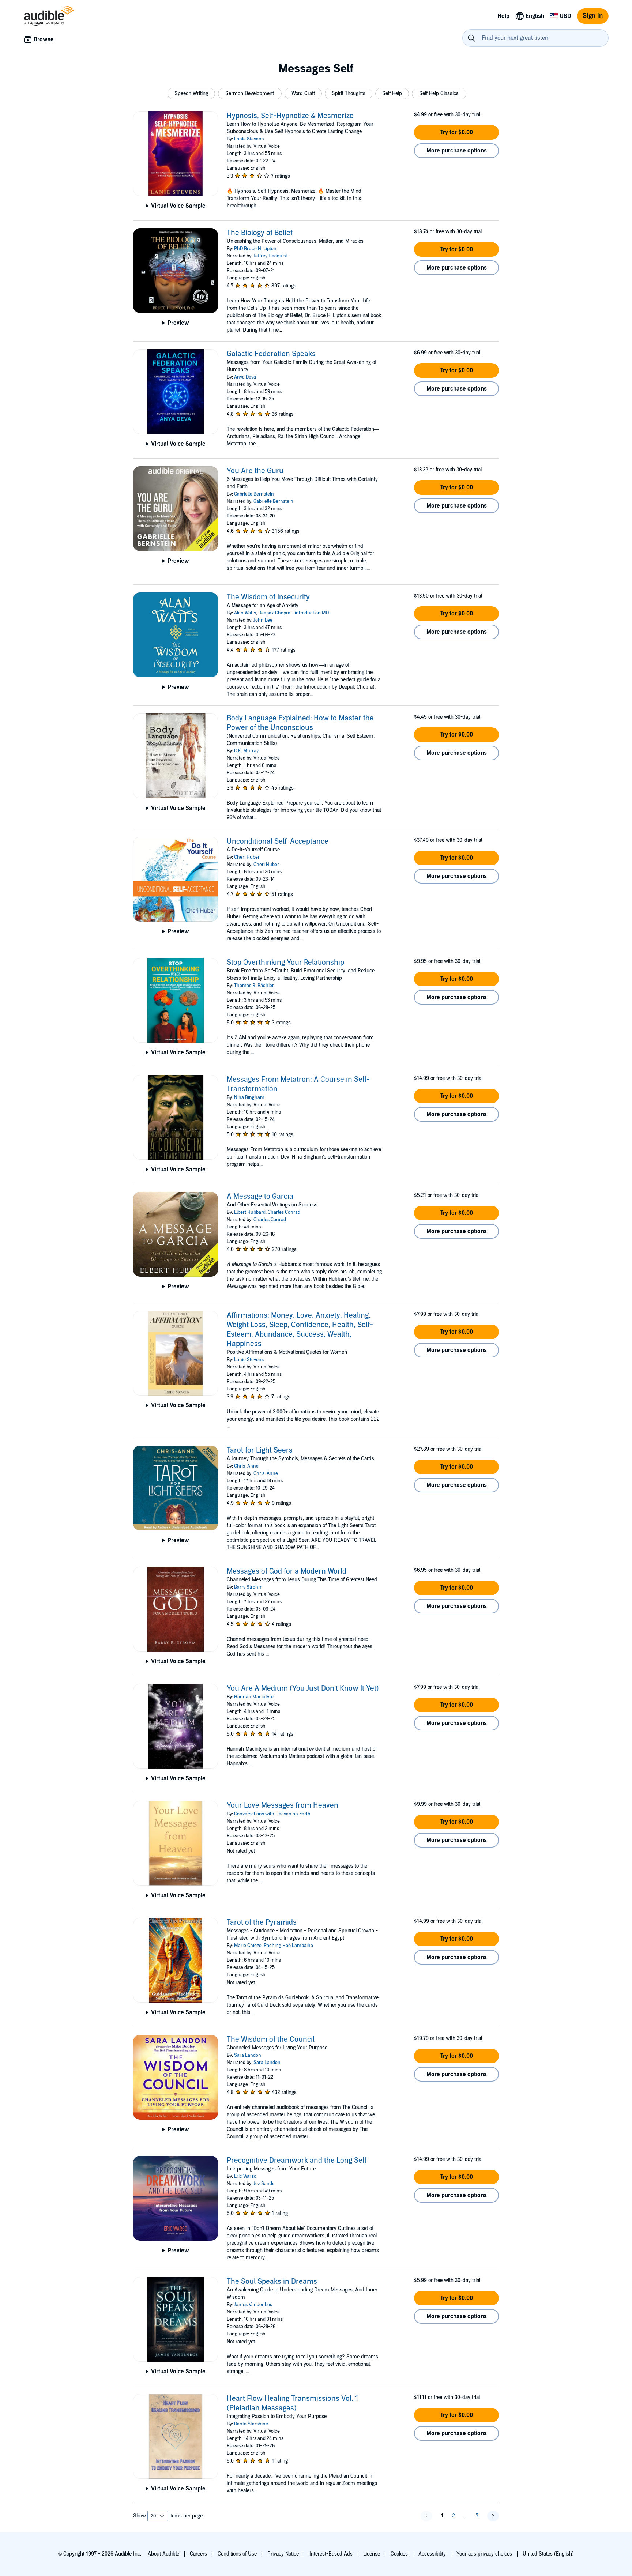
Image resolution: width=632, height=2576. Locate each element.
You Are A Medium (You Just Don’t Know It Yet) (303, 1688)
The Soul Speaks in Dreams (272, 2282)
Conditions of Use (237, 2554)
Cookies (399, 2554)
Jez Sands (264, 2184)
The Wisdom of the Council (271, 2040)
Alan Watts (245, 613)
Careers (198, 2554)
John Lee (263, 620)
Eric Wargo (245, 2176)
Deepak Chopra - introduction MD (294, 613)
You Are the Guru (255, 471)
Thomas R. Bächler (254, 986)
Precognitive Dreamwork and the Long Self (297, 2161)
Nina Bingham (249, 1097)
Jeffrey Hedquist (270, 256)
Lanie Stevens (249, 139)
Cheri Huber (247, 857)
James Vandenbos (253, 2305)
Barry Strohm (248, 1587)
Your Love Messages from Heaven (283, 1805)
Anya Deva (245, 377)
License (372, 2554)
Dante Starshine (251, 2424)
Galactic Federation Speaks (271, 354)
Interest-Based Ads (331, 2554)
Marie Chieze (248, 1946)
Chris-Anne (246, 1466)
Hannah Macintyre (254, 1697)
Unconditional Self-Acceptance (278, 841)
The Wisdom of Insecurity (268, 597)
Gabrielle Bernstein (254, 494)
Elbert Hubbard (250, 1212)
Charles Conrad (284, 1212)
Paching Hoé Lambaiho (288, 1946)
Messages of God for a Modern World (287, 1571)
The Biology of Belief (260, 233)
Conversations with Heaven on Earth (272, 1814)
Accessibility (432, 2554)
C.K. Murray (246, 751)
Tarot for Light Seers (260, 1450)
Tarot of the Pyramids (262, 1922)
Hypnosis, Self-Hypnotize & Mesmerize (290, 116)
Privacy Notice (283, 2554)
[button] (191, 94)
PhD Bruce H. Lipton (255, 249)
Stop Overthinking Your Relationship (285, 963)
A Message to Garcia (260, 1197)
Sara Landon (248, 2055)
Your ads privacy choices (484, 2554)
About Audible (163, 2554)
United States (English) (548, 2554)
